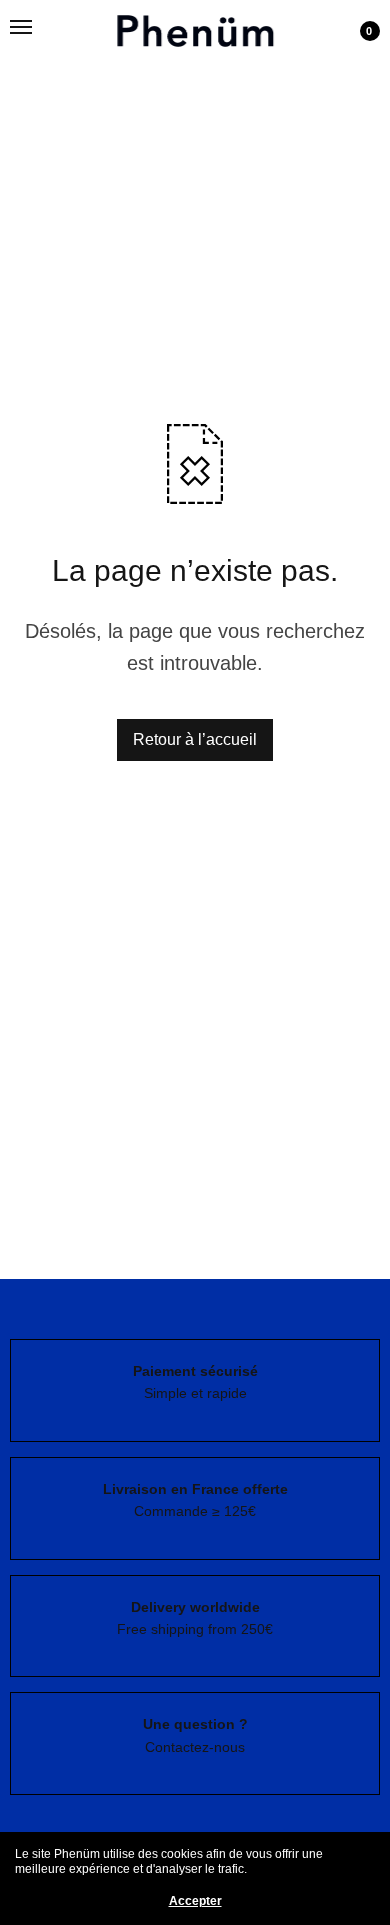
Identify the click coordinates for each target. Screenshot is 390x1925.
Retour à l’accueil (195, 739)
